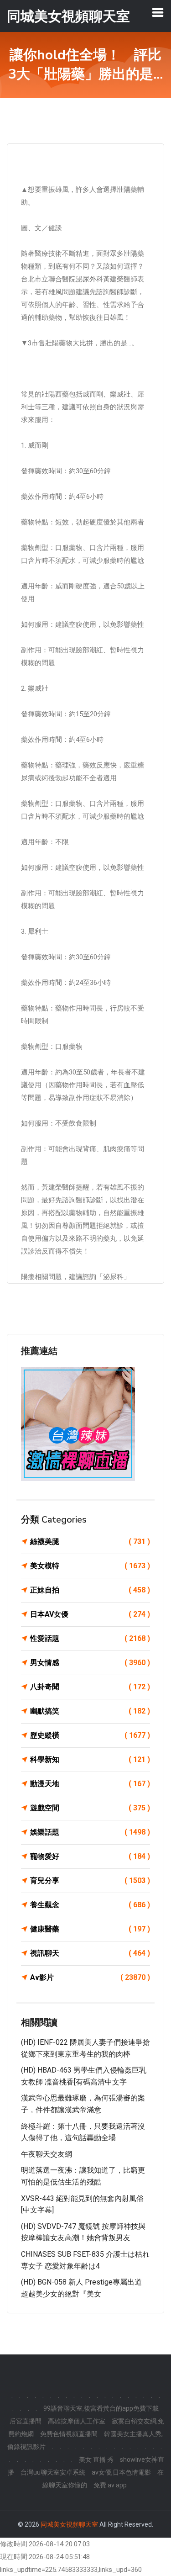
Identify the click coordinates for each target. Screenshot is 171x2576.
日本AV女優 (90, 1614)
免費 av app (110, 2485)
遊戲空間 (90, 1808)
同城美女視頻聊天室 (69, 2524)
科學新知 (90, 1759)
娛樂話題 (90, 1832)
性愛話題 (90, 1638)
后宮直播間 (26, 2421)
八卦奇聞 (90, 1687)
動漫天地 (90, 1784)
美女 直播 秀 (96, 2460)
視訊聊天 (90, 1953)
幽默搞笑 (90, 1711)
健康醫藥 (90, 1929)
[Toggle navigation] (158, 12)
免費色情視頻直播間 (69, 2434)
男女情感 (90, 1663)
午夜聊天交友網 (47, 2154)
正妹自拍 (90, 1590)
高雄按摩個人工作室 (77, 2421)
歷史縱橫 (90, 1735)
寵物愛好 (90, 1856)
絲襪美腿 (90, 1542)
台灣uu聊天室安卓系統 (53, 2472)
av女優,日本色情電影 (121, 2472)
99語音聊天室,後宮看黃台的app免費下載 (101, 2408)
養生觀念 (90, 1905)
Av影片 (90, 1977)
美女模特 (90, 1566)
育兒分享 (90, 1880)
